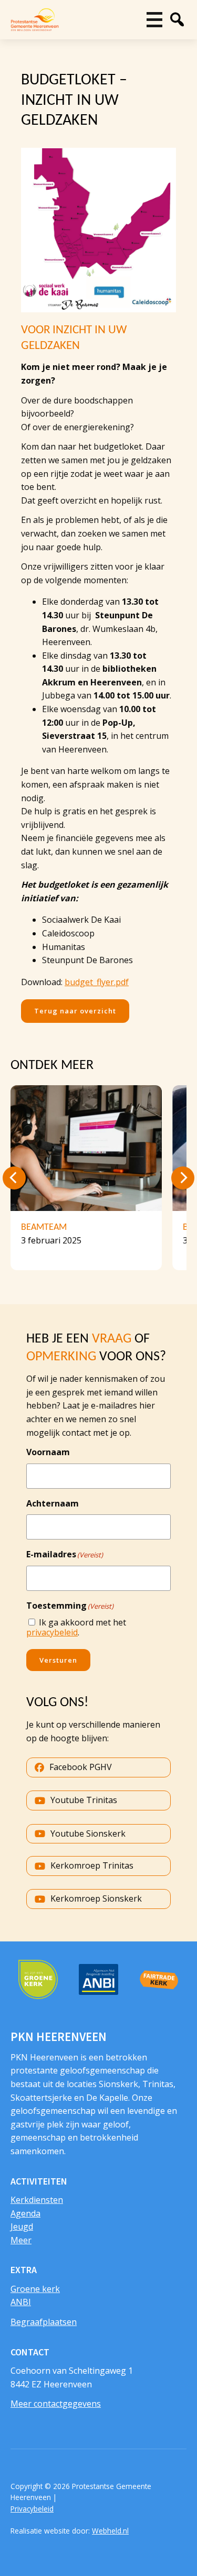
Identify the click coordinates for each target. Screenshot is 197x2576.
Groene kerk (35, 2289)
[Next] (183, 1178)
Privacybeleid (32, 2509)
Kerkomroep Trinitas (92, 1865)
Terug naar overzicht (75, 1011)
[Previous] (14, 1178)
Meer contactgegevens (56, 2404)
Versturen (58, 1660)
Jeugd (22, 2226)
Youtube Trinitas (84, 1800)
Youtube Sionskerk (88, 1833)
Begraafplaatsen (44, 2322)
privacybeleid (52, 1632)
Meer (21, 2240)
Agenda (25, 2213)
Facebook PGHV (81, 1767)
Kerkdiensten (37, 2200)
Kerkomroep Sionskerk (96, 1898)
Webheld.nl (110, 2531)
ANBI (21, 2302)
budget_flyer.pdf (97, 982)
